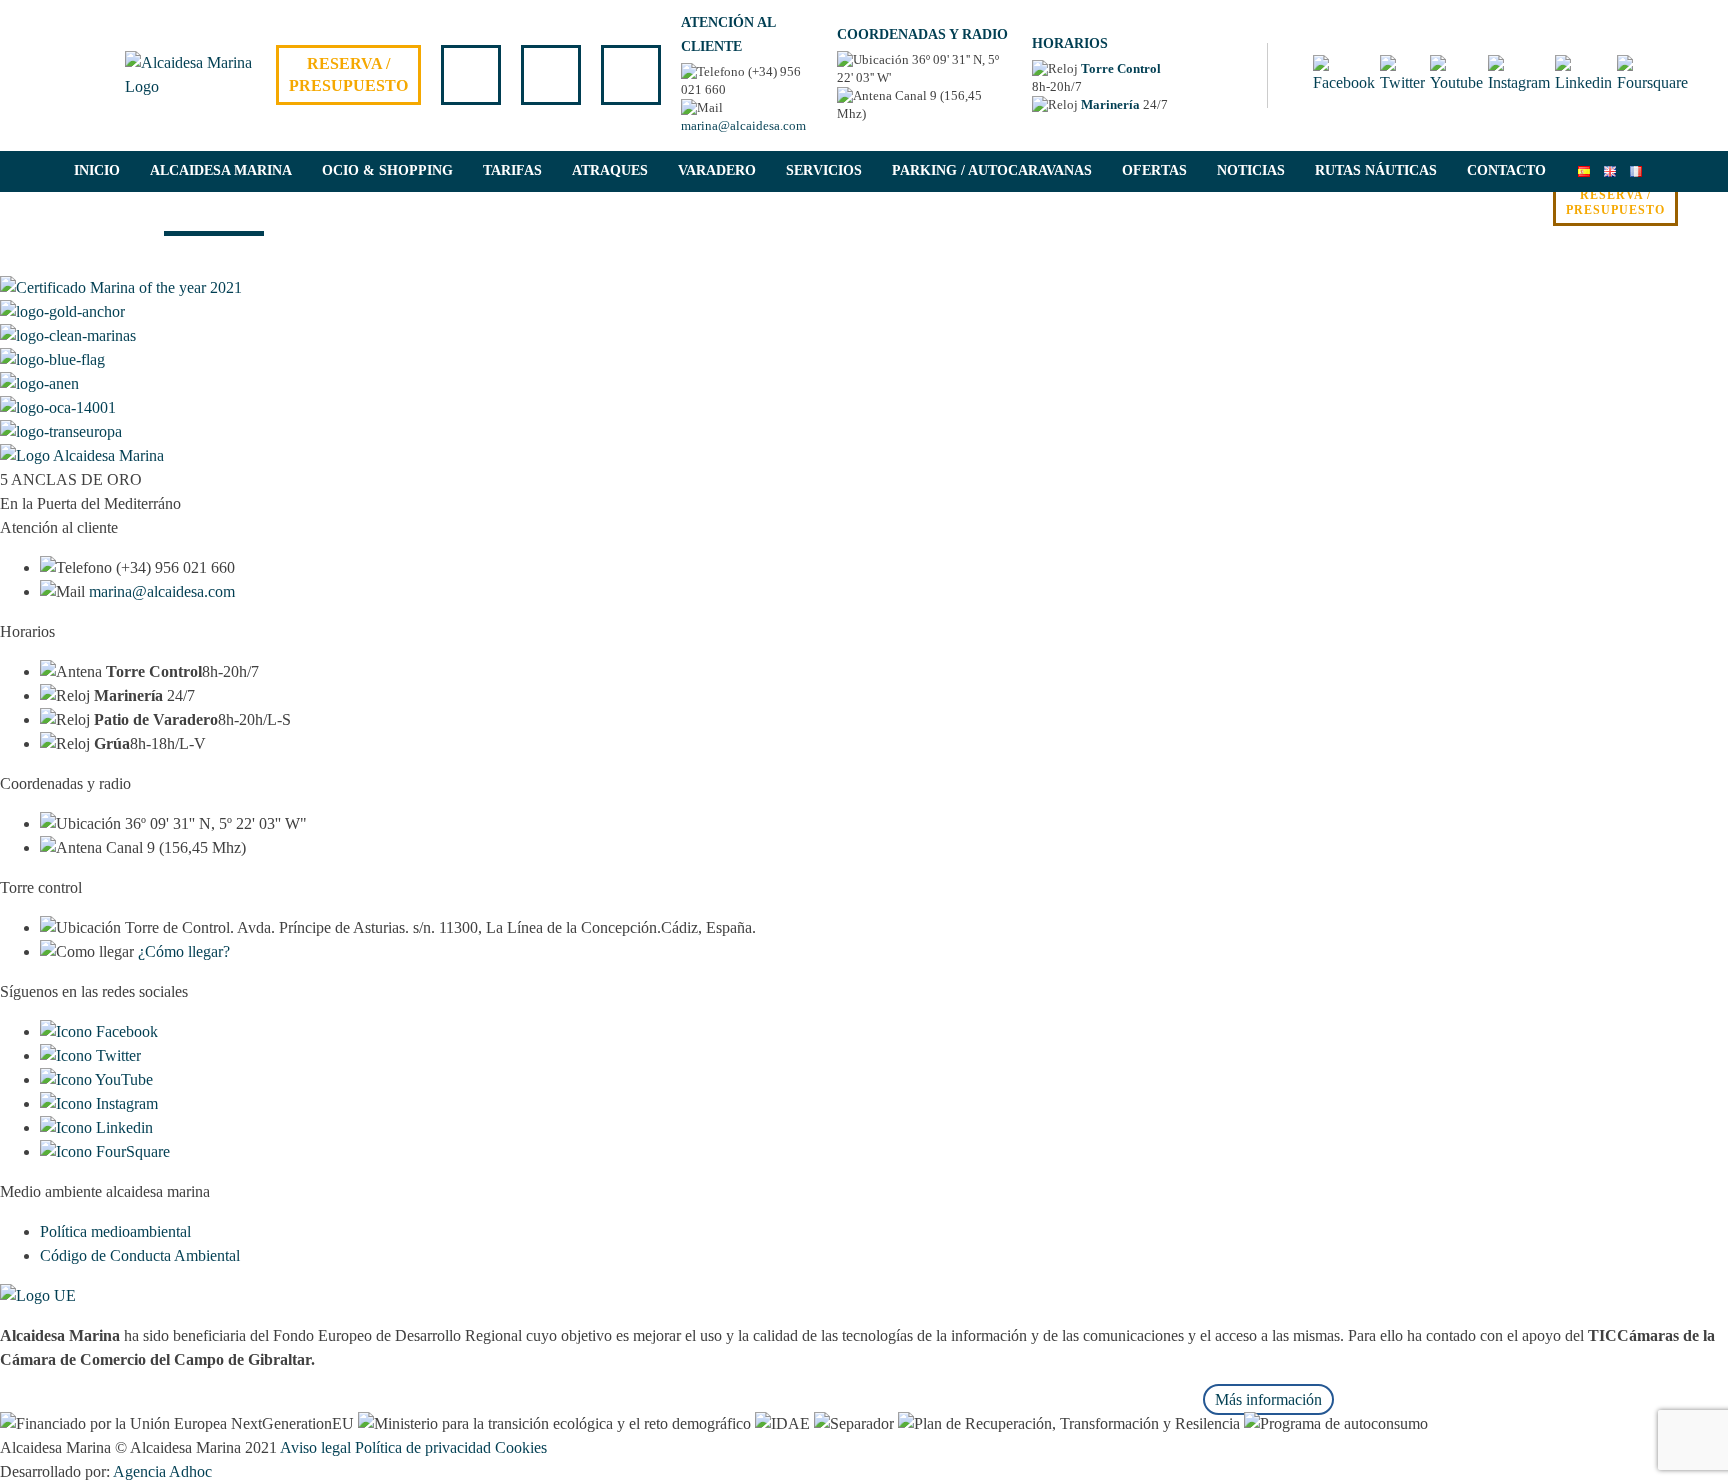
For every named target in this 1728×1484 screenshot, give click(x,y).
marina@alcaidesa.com (743, 125)
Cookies (521, 1447)
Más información (1268, 1399)
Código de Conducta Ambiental (140, 1255)
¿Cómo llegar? (184, 951)
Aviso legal (315, 1447)
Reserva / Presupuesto (348, 74)
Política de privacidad (423, 1447)
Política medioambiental (115, 1231)
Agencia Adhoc (162, 1471)
